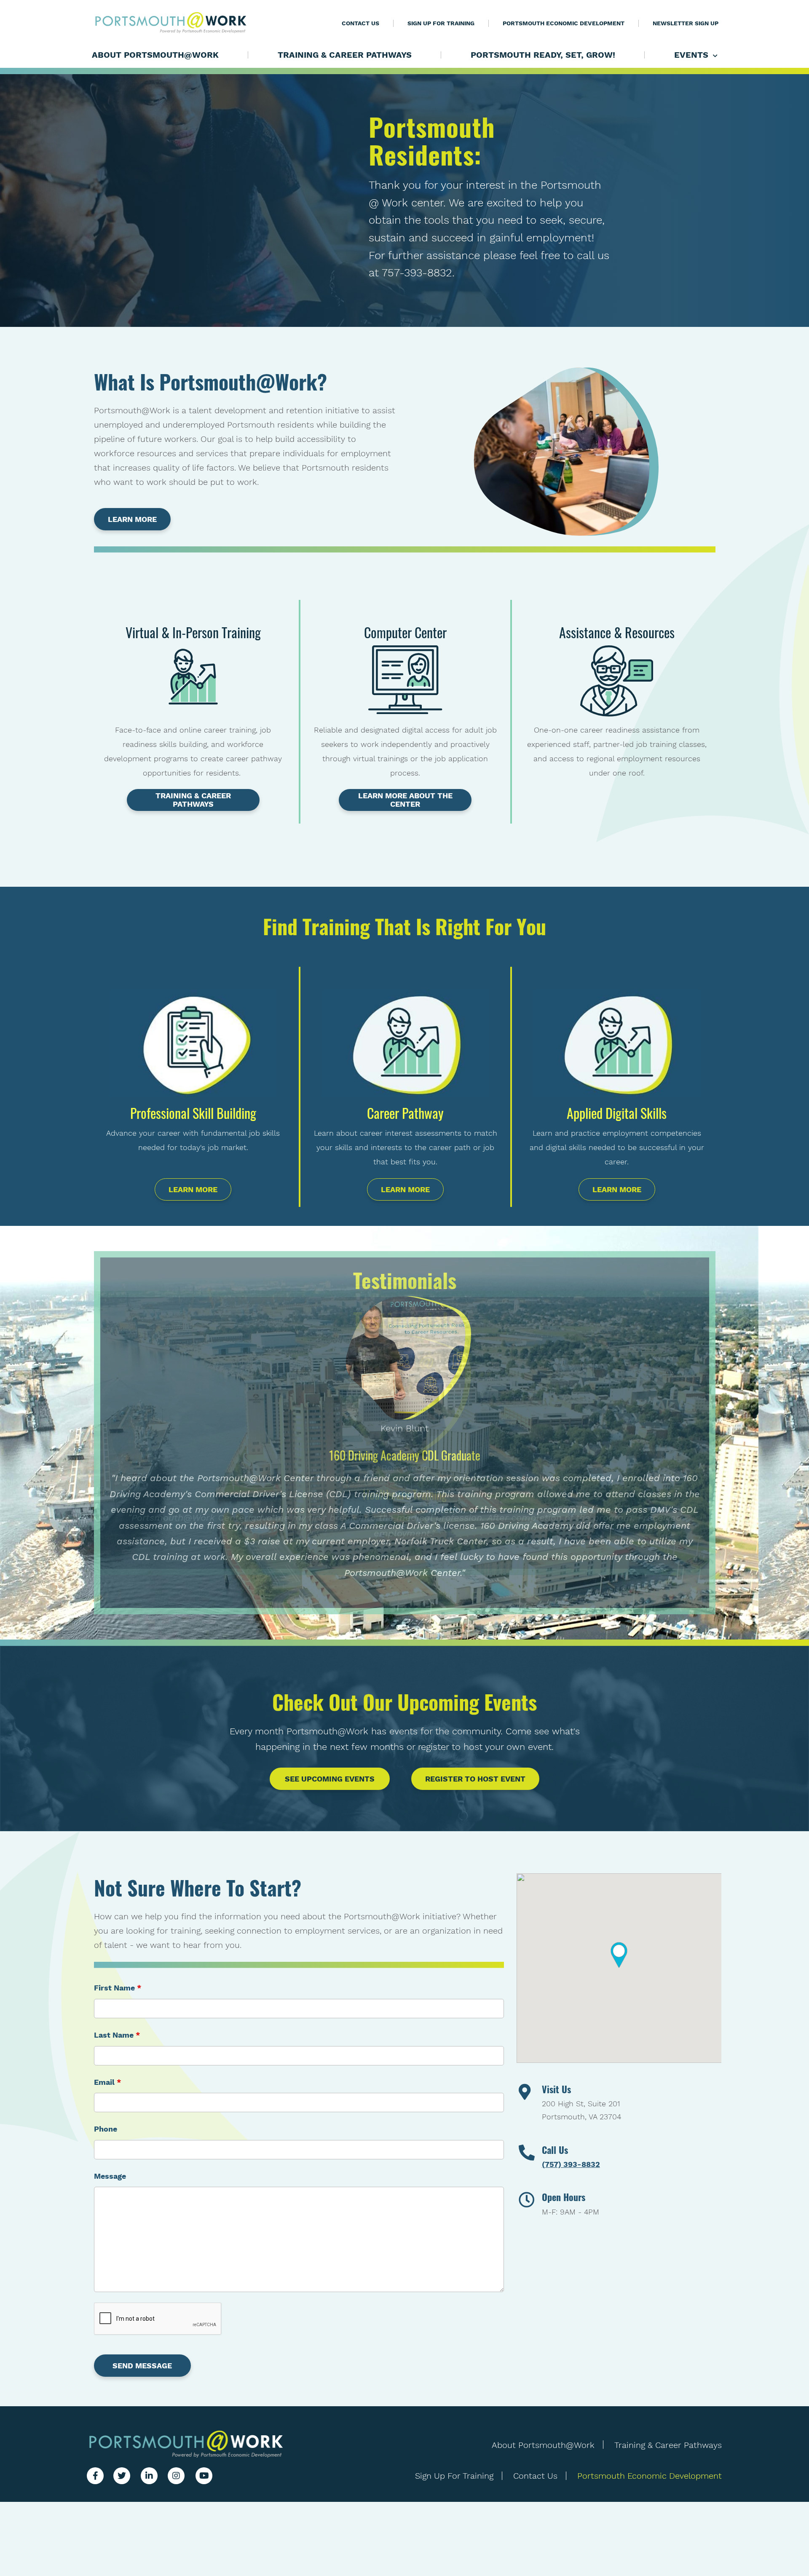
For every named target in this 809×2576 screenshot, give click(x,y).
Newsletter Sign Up (686, 23)
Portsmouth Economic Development (564, 23)
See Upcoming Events (330, 1779)
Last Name (117, 2035)
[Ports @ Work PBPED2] (186, 2444)
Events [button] (692, 55)
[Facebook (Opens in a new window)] (95, 2476)
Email (108, 2082)
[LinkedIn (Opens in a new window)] (149, 2476)
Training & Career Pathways (345, 55)
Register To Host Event (475, 1779)
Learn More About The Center (405, 800)
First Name (118, 1988)
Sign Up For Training (441, 23)
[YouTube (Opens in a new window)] (204, 2476)
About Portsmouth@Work (155, 55)
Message (110, 2176)
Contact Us (360, 23)
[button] (619, 1955)
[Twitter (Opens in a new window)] (122, 2476)
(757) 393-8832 (571, 2164)
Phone (106, 2129)
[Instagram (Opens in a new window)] (176, 2476)
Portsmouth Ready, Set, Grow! (543, 55)
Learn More (132, 519)
